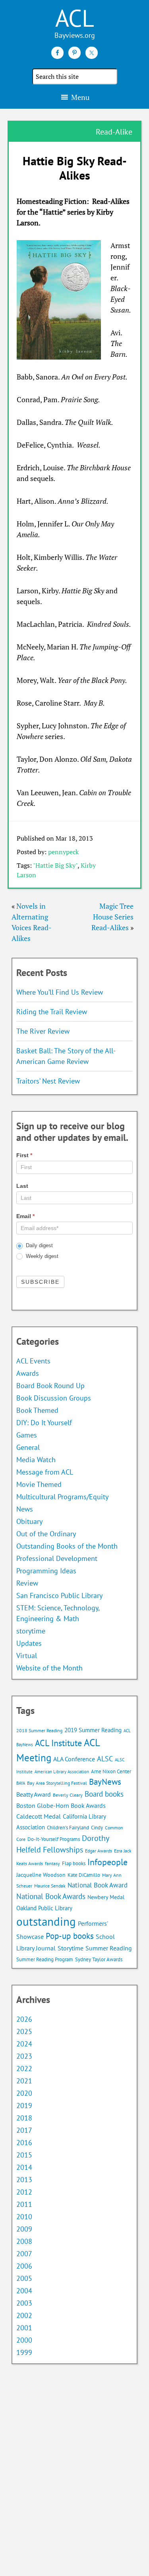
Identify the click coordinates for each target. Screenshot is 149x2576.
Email (25, 1216)
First (24, 1155)
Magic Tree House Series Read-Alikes (112, 917)
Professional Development (57, 1558)
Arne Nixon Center (111, 1771)
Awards (28, 1373)
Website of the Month (49, 1668)
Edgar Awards (99, 1851)
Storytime (71, 1948)
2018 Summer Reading (39, 1730)
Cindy (97, 1828)
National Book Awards (51, 1896)
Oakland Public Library (44, 1908)
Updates (29, 1643)
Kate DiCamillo (84, 1875)
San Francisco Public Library (59, 1595)
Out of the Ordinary (46, 1534)
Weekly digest (41, 1256)
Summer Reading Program (45, 1959)
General (28, 1447)
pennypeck (63, 852)
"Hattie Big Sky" (55, 865)
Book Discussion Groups (54, 1398)
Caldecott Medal (39, 1816)
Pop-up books (70, 1936)
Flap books (74, 1863)
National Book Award (98, 1885)
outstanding (46, 1921)
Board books (104, 1794)
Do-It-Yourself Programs (54, 1839)
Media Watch (36, 1460)
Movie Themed (39, 1484)
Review (27, 1583)
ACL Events (33, 1361)
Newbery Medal (106, 1897)
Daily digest (39, 1245)
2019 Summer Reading (93, 1730)
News (25, 1509)
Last (22, 1186)
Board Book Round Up (50, 1386)
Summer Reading (109, 1948)
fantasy (52, 1863)
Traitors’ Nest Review (48, 1081)
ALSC (105, 1758)
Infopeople (107, 1862)
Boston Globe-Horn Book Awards (61, 1805)
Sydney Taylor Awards (99, 1959)
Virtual (27, 1656)
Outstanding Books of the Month (67, 1546)
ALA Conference (74, 1759)
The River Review (43, 1031)
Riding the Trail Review (52, 1012)
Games (27, 1435)
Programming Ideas (46, 1571)
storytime (31, 1631)
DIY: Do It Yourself (44, 1423)
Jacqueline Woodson (41, 1875)
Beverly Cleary (68, 1795)
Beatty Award (34, 1794)
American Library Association (62, 1772)
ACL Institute (58, 1743)
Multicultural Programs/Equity (65, 1497)
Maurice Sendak (50, 1886)
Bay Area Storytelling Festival (57, 1783)
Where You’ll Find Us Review (60, 992)
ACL (75, 18)
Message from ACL (45, 1472)
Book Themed (37, 1410)
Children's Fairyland (68, 1828)
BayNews (105, 1782)
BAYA (21, 1783)
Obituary (29, 1521)
